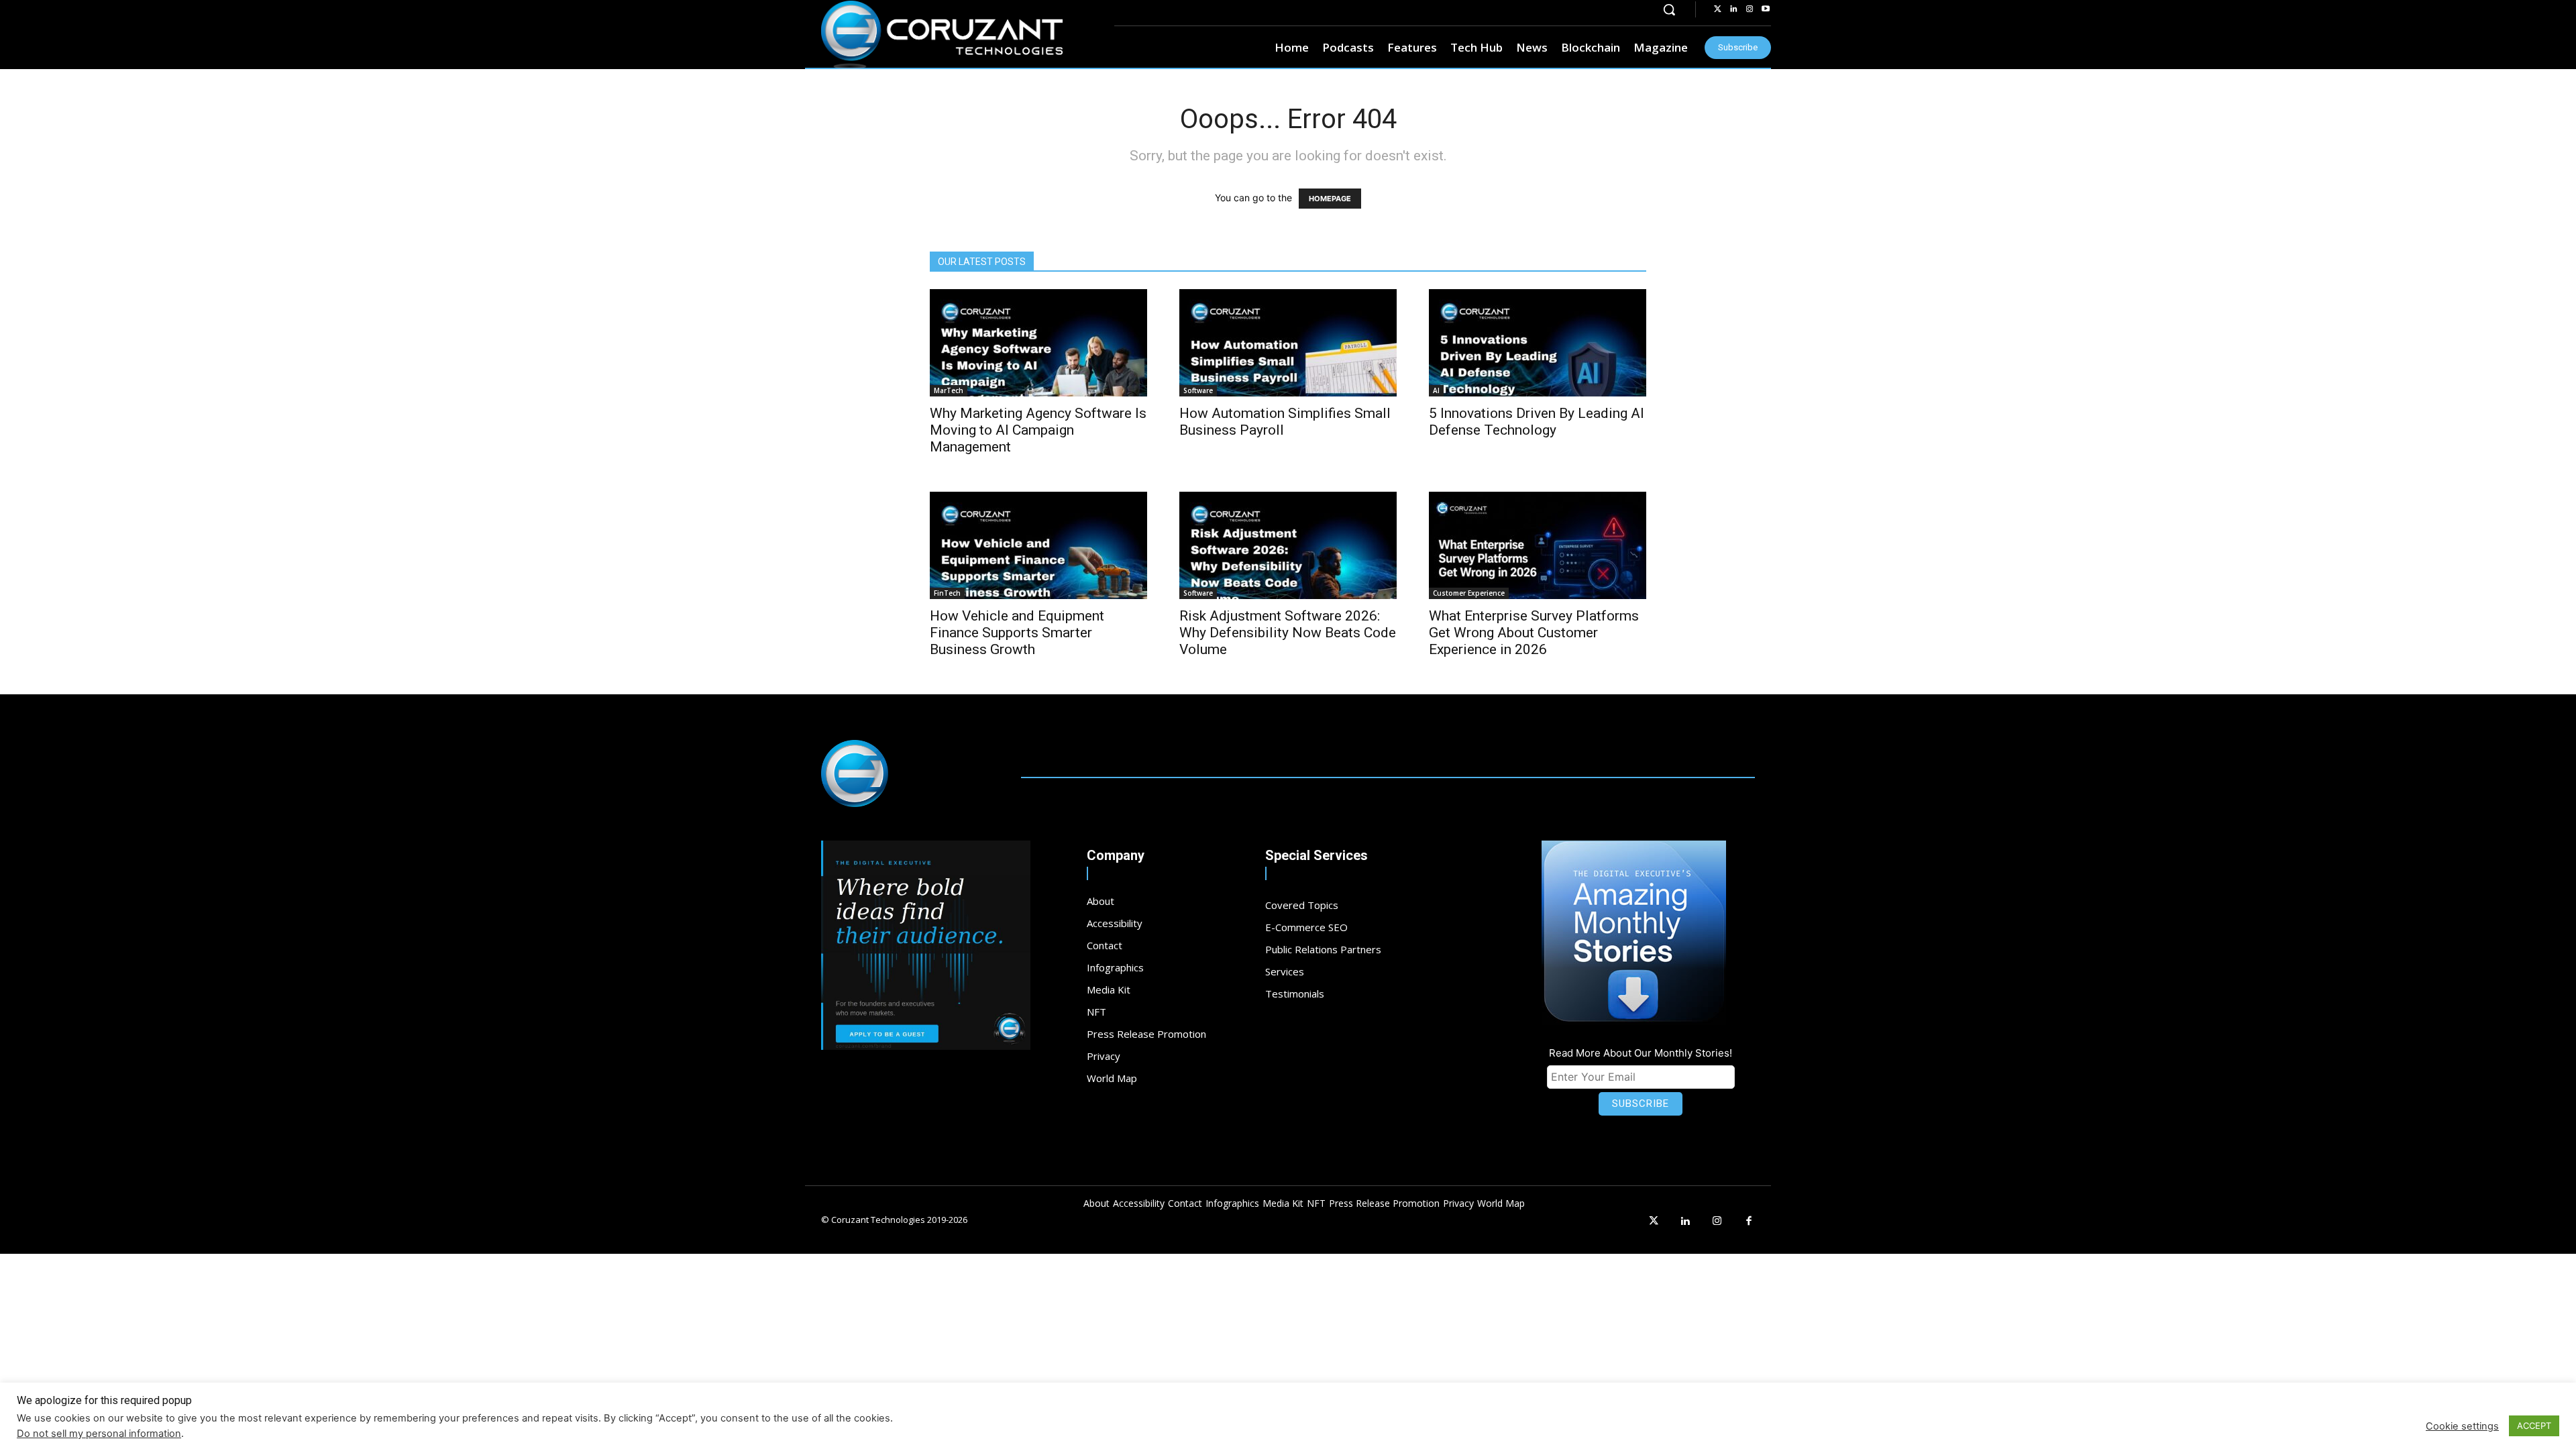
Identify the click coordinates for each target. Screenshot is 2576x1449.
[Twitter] (1717, 9)
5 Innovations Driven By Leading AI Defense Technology (1537, 422)
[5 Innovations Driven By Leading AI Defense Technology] (1538, 343)
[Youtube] (1766, 9)
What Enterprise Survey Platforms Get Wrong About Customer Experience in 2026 (1534, 633)
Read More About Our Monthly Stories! (1641, 1053)
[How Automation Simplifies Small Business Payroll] (1288, 343)
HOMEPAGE (1330, 199)
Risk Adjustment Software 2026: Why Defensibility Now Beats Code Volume (1288, 633)
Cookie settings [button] (2462, 1426)
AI (1436, 390)
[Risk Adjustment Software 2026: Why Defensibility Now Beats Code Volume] (1288, 545)
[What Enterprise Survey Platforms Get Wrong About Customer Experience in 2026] (1538, 545)
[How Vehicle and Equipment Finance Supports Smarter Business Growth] (1038, 545)
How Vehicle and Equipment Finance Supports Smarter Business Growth (1017, 633)
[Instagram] (1750, 9)
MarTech (949, 390)
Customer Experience (1469, 593)
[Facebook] (1750, 1222)
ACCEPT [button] (2534, 1426)
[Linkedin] (1733, 9)
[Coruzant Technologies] (942, 35)
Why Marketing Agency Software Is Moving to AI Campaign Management (1038, 430)
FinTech (947, 593)
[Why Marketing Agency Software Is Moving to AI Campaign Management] (1038, 343)
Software (1198, 390)
